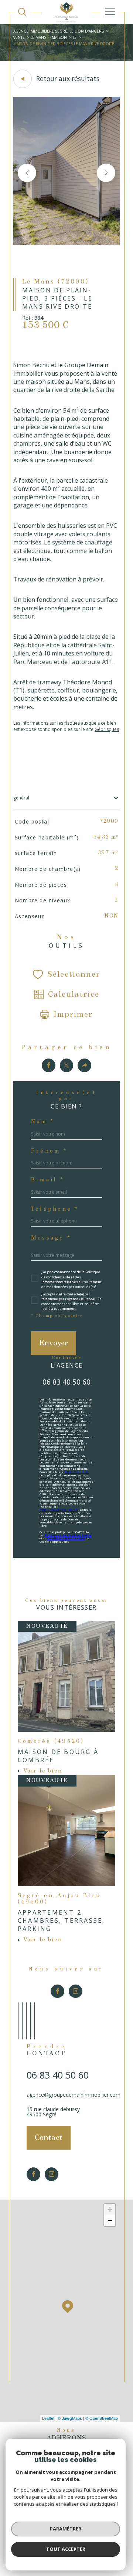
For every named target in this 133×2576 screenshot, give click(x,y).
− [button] (110, 2221)
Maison (59, 37)
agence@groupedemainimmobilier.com (74, 2095)
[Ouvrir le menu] (110, 12)
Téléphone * (55, 1209)
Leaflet (48, 2418)
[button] (106, 173)
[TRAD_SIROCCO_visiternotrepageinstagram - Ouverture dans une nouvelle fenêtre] (76, 1991)
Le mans (38, 37)
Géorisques (107, 729)
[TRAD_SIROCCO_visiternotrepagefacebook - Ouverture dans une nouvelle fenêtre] (57, 1991)
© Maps (70, 2418)
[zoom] (66, 243)
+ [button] (110, 2209)
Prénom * (49, 1151)
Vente (19, 37)
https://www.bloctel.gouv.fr (59, 1510)
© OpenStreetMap (102, 2418)
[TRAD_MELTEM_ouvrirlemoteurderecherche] (22, 12)
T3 (74, 37)
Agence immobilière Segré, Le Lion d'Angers (59, 31)
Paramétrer (66, 2529)
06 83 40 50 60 (66, 1382)
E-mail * (48, 1180)
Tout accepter (66, 2549)
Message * (51, 1238)
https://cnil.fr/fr (77, 1472)
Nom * (43, 1122)
